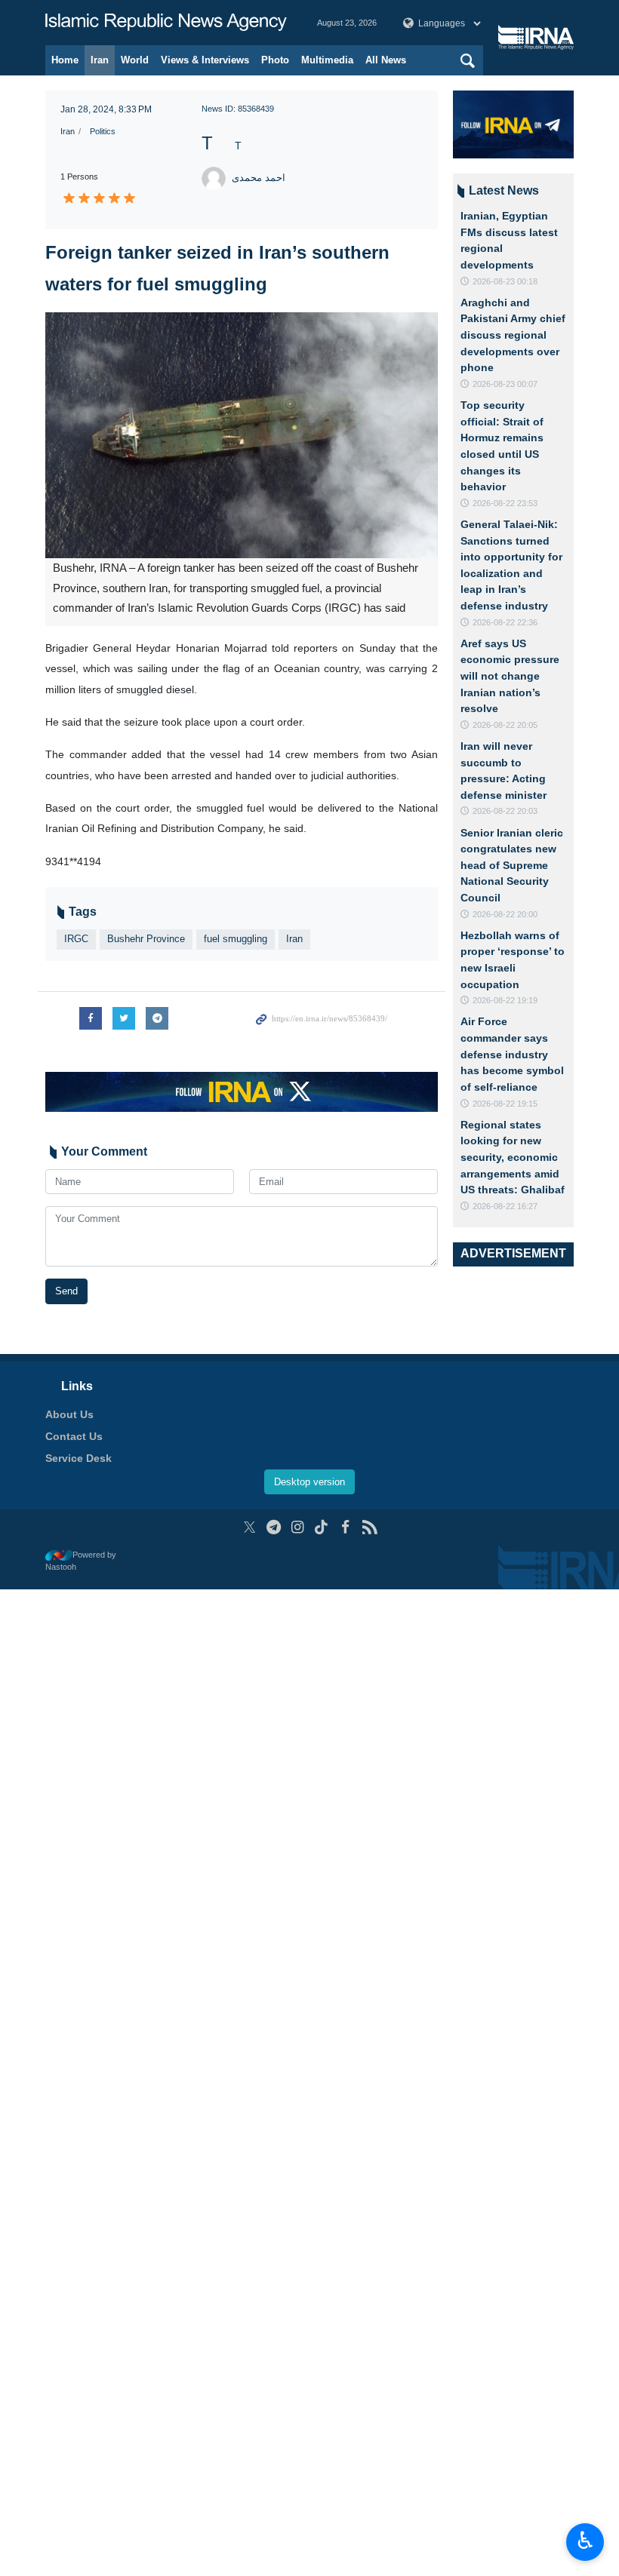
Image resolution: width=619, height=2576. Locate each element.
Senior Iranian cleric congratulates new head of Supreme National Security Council (512, 865)
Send (66, 1291)
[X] (249, 1527)
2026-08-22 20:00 (505, 914)
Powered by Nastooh (81, 1561)
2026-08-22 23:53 (505, 503)
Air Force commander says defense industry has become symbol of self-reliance (512, 1054)
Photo (275, 60)
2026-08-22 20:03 (505, 811)
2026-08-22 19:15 (505, 1104)
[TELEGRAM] (274, 1527)
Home (65, 60)
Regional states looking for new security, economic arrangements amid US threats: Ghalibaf (513, 1157)
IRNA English (166, 23)
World (135, 60)
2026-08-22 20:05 (505, 725)
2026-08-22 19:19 (505, 1000)
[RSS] (370, 1527)
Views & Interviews (205, 60)
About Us (69, 1414)
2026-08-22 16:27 (505, 1206)
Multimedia (327, 60)
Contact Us (74, 1436)
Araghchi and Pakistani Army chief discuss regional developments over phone (513, 335)
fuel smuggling (236, 939)
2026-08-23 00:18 (505, 281)
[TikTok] (322, 1527)
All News (386, 60)
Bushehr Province (146, 939)
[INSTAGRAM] (298, 1527)
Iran (100, 60)
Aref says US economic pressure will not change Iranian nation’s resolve (510, 676)
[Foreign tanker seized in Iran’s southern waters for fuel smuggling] (242, 435)
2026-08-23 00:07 (505, 384)
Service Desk (79, 1458)
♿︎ (585, 2541)
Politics (103, 131)
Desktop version (309, 1482)
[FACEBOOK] (345, 1527)
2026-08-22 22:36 (505, 622)
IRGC (76, 939)
